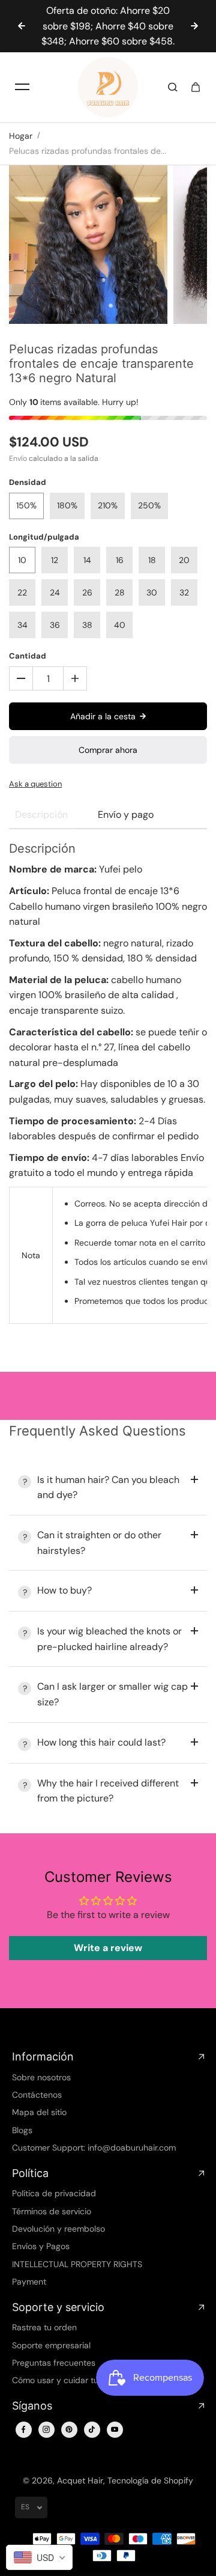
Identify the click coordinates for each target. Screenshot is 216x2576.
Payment (29, 2282)
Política (30, 2173)
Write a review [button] (108, 1948)
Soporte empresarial (51, 2345)
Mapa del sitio (39, 2112)
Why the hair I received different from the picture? (108, 1791)
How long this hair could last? (101, 1742)
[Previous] (22, 26)
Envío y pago (126, 815)
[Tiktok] (92, 2429)
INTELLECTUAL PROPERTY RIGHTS (77, 2264)
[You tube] (115, 2429)
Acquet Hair (80, 2480)
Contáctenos (37, 2095)
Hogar (21, 136)
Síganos (32, 2406)
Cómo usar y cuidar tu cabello (70, 2380)
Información (43, 2057)
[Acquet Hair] (108, 87)
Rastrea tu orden (44, 2327)
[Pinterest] (69, 2429)
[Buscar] (173, 87)
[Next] (194, 26)
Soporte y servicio (58, 2307)
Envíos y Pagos (41, 2246)
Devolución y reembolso (58, 2229)
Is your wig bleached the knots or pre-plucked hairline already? (109, 1639)
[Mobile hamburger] (22, 87)
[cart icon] (196, 87)
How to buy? (64, 1590)
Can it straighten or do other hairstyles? (99, 1543)
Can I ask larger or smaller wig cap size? (112, 1694)
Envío (18, 458)
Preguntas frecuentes (54, 2363)
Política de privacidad (54, 2193)
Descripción (41, 815)
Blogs (22, 2130)
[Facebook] (23, 2429)
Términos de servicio (52, 2211)
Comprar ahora (108, 750)
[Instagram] (46, 2429)
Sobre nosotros (41, 2077)
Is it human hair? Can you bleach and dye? (108, 1487)
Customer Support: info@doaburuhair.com (94, 2148)
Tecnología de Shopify (150, 2480)
